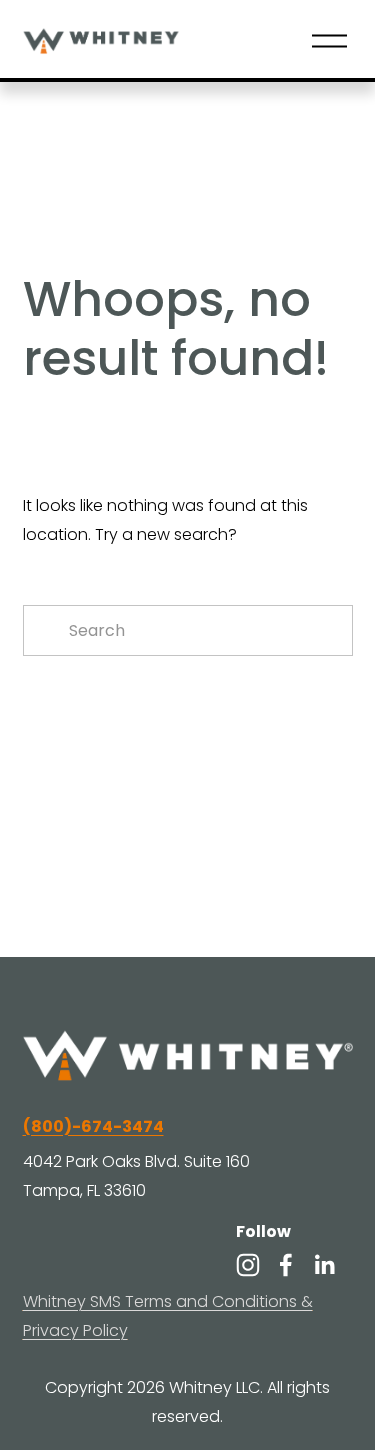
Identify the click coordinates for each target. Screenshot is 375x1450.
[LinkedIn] (324, 1265)
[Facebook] (286, 1265)
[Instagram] (248, 1265)
